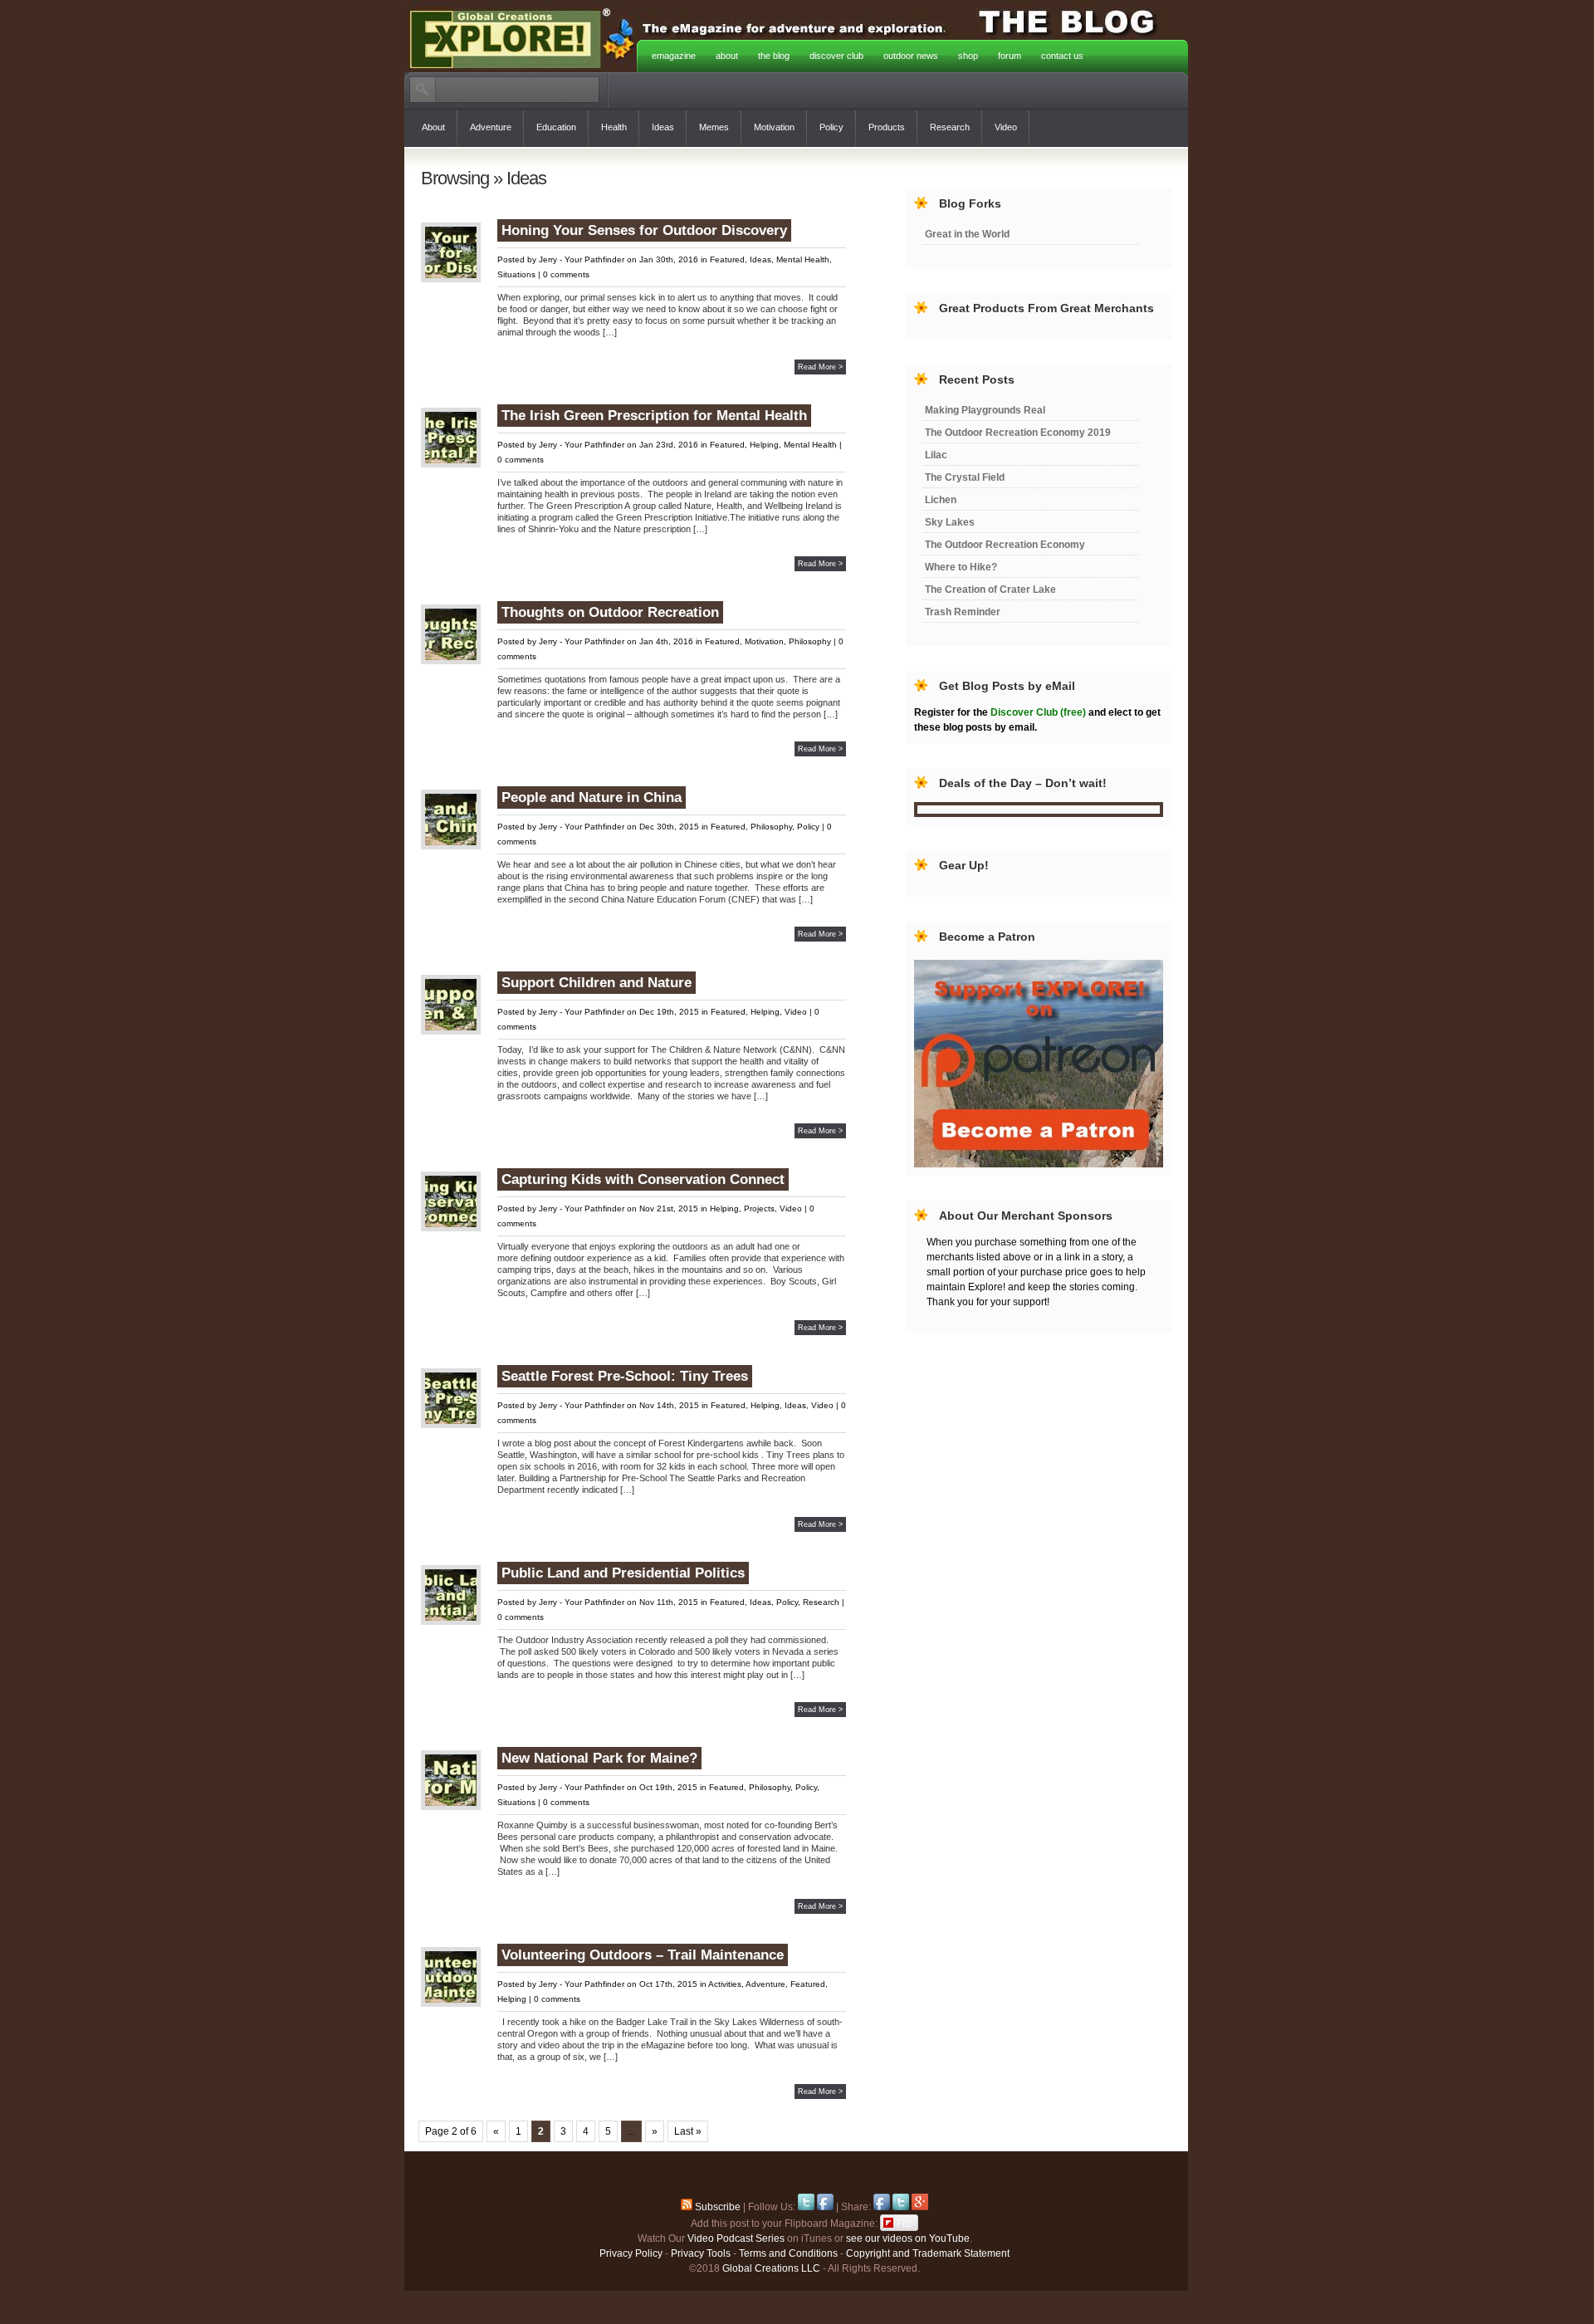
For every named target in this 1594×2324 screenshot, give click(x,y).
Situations (516, 274)
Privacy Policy (631, 2253)
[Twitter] (806, 2207)
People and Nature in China (592, 797)
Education (556, 127)
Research (950, 127)
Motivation (774, 127)
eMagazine (674, 56)
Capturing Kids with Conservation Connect (643, 1179)
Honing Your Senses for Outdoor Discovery (644, 230)
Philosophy (810, 641)
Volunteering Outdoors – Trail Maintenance (643, 1955)
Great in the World (967, 234)
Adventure (491, 127)
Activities (725, 1984)
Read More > (820, 367)
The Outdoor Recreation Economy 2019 (1018, 433)
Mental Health (803, 259)
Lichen (941, 500)
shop (968, 56)
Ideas (663, 127)
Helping (764, 445)
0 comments (566, 274)
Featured (727, 259)
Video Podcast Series (736, 2238)
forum (1010, 56)
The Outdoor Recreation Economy (1005, 545)
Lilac (936, 455)
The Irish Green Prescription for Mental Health (654, 416)
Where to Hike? (961, 567)
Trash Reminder (963, 612)
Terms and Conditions (788, 2253)
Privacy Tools (701, 2253)
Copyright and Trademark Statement (928, 2253)
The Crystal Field (965, 477)
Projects (759, 1208)
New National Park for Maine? (599, 1758)
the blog (774, 56)
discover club (836, 56)
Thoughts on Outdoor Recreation (610, 612)
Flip (905, 2222)
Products (887, 127)
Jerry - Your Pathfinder (582, 259)
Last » (688, 2131)
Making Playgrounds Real (985, 410)
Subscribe (716, 2207)
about (727, 56)
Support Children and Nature (597, 983)
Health (614, 127)
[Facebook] (825, 2207)
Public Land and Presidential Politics (623, 1573)
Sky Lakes (950, 522)
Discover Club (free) (1038, 712)
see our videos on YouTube (908, 2238)
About (433, 127)
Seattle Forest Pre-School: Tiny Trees (625, 1376)
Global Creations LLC (771, 2268)
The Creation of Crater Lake (990, 590)
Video (1006, 127)
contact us (1062, 56)
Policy (831, 127)
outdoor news (911, 56)
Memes (714, 127)
